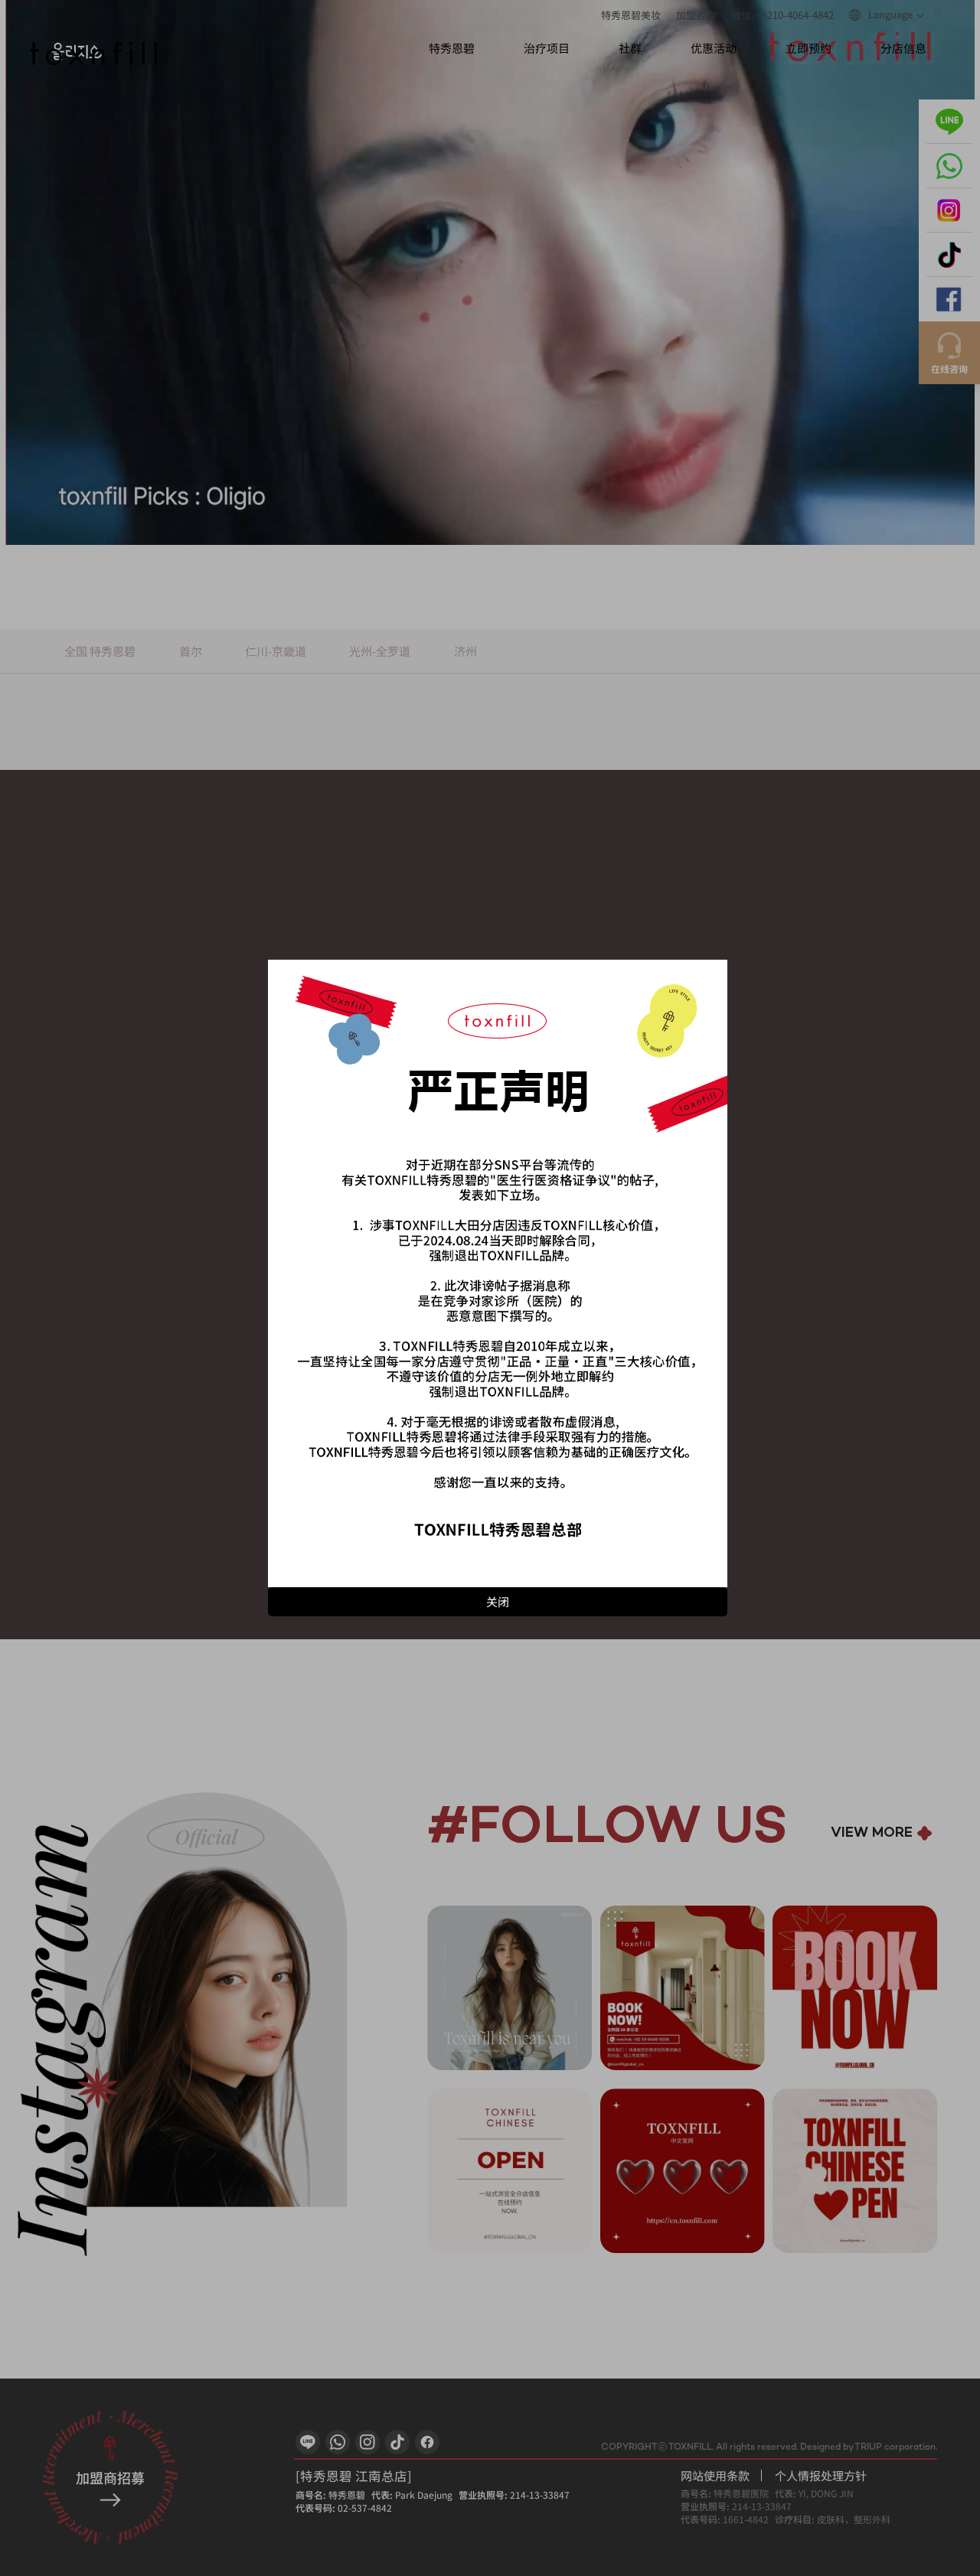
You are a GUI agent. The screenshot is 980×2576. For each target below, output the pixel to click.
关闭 (498, 1601)
